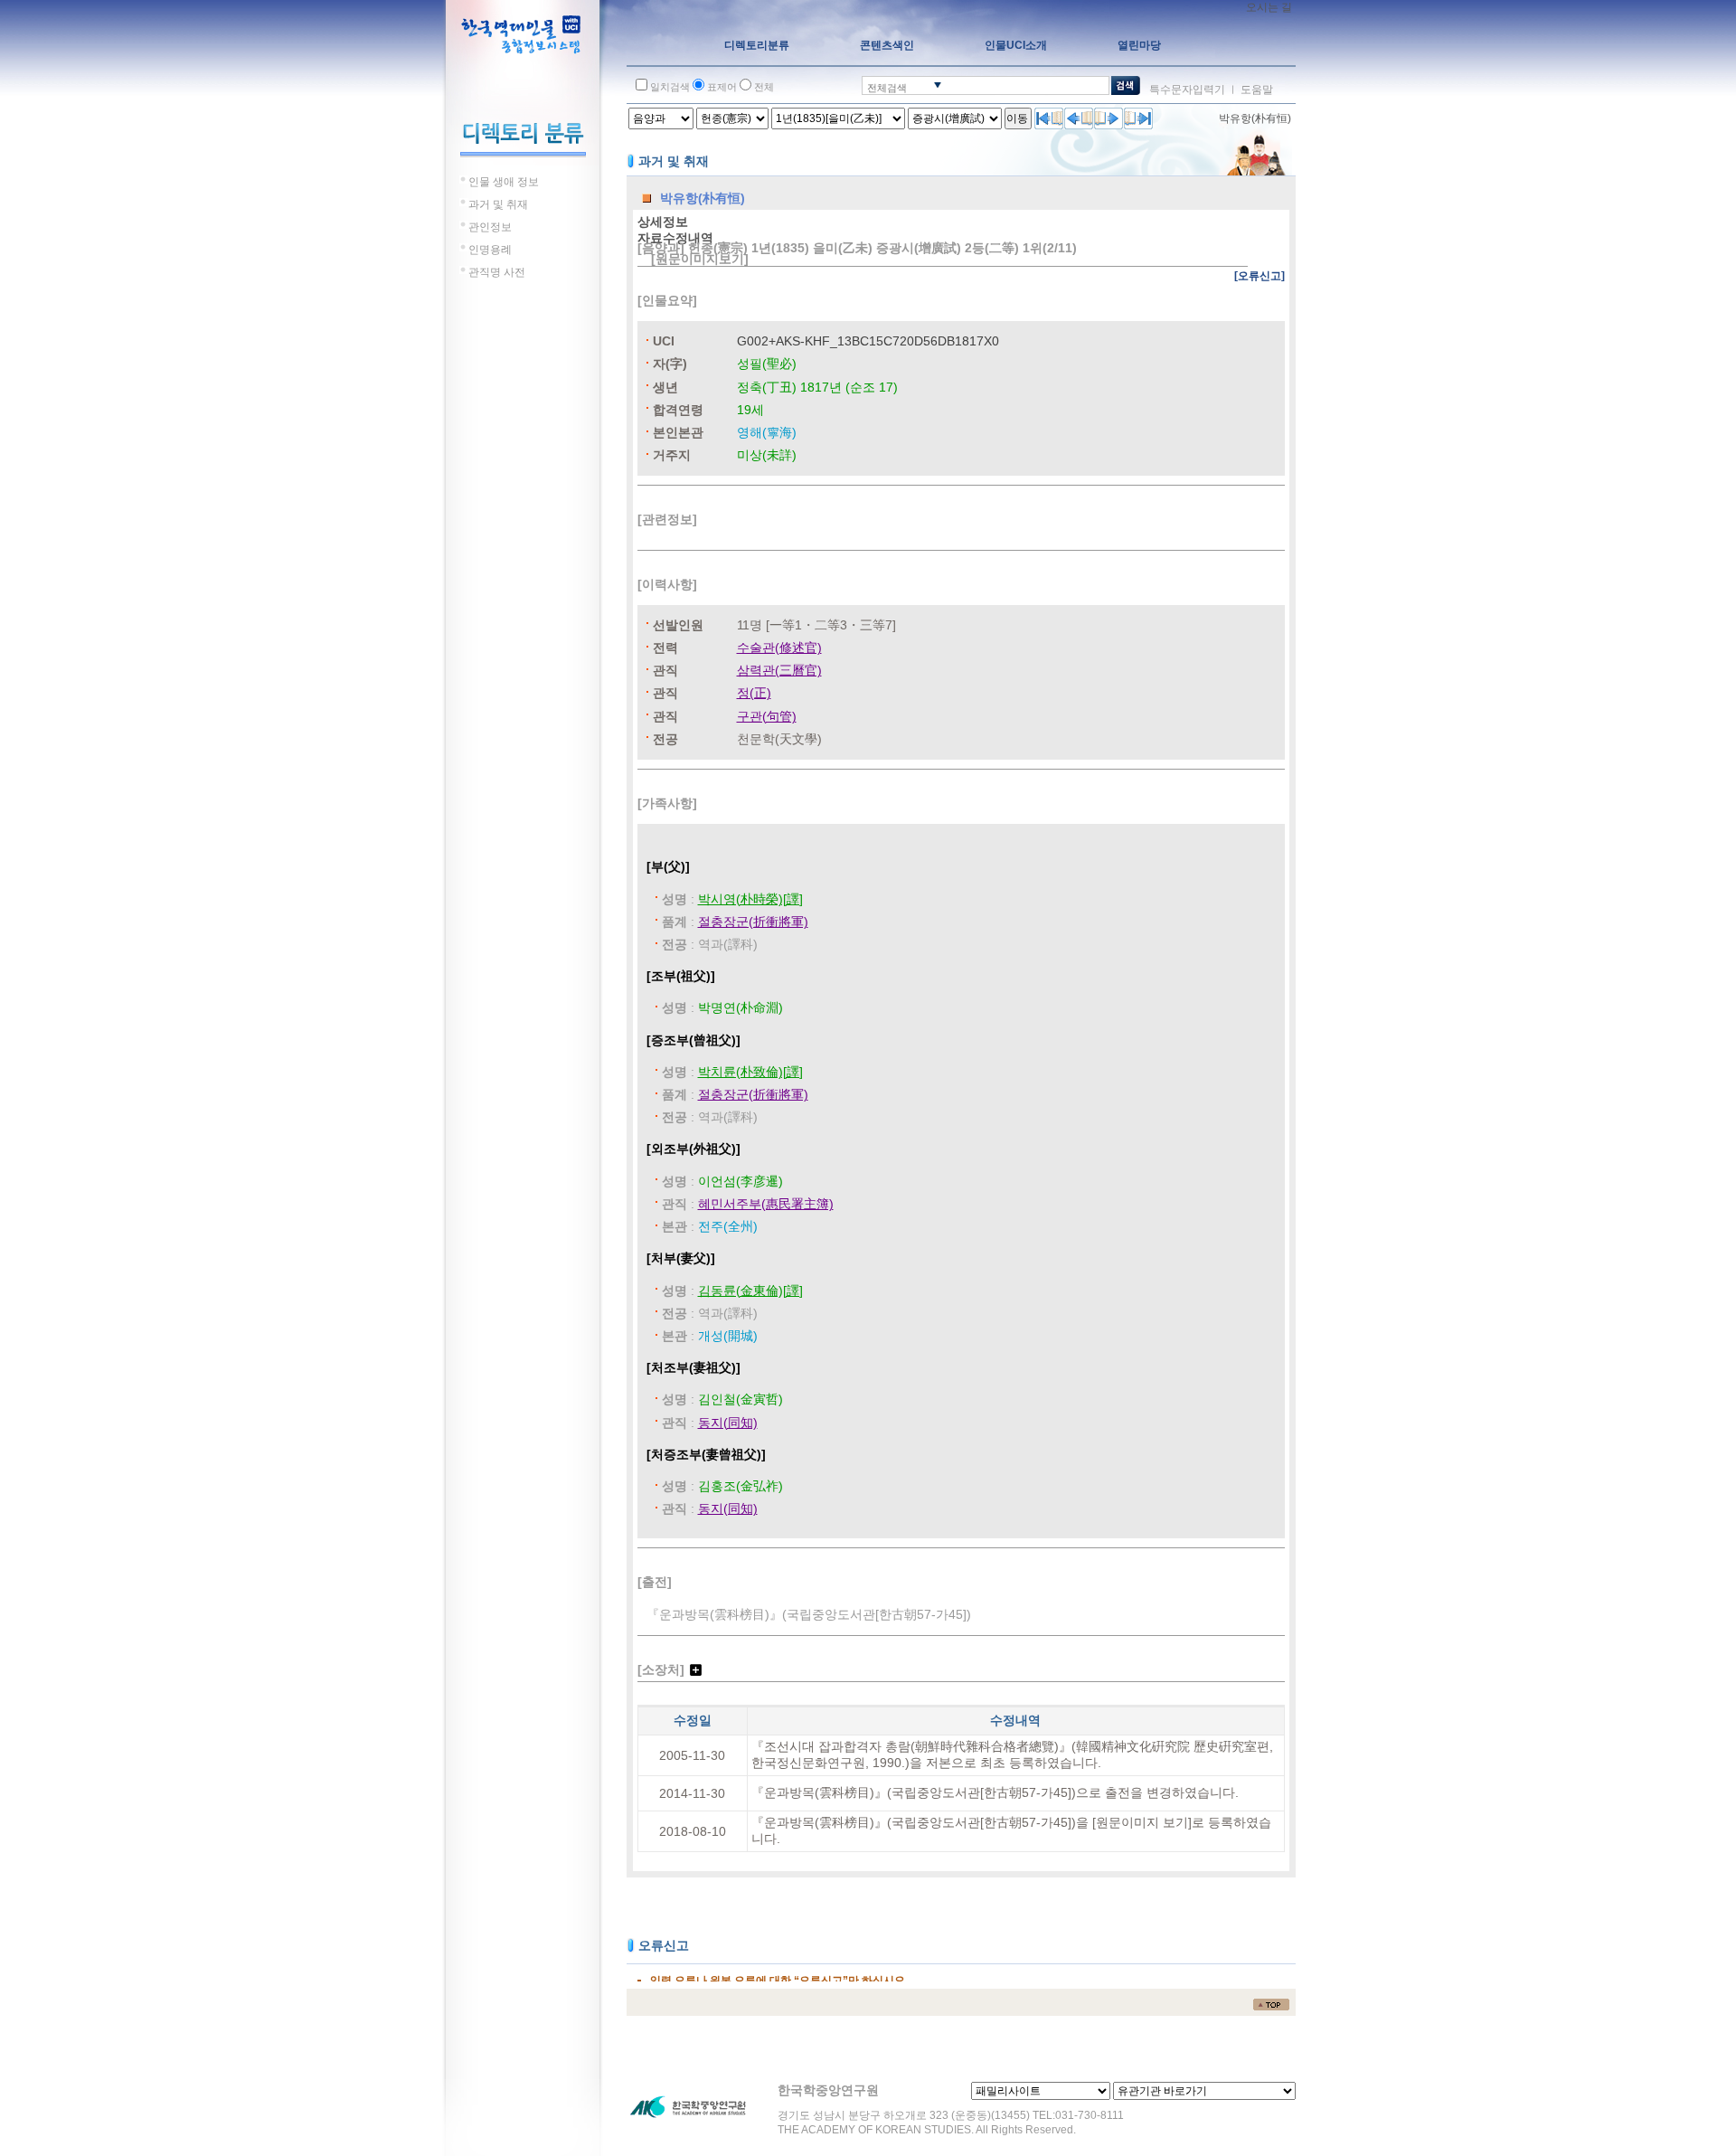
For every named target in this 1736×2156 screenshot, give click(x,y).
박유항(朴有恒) (1255, 118)
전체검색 (887, 88)
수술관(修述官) (779, 648)
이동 (1017, 118)
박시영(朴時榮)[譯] (750, 899)
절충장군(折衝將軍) (753, 922)
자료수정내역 (675, 238)
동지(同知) (728, 1423)
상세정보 (663, 222)
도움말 (1257, 90)
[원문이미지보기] (700, 259)
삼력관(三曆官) (779, 670)
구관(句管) (767, 716)
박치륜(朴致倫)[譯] (750, 1072)
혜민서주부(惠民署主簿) (766, 1204)
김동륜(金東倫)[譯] (750, 1291)
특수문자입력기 (1187, 90)
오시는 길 (1269, 7)
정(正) (754, 693)
